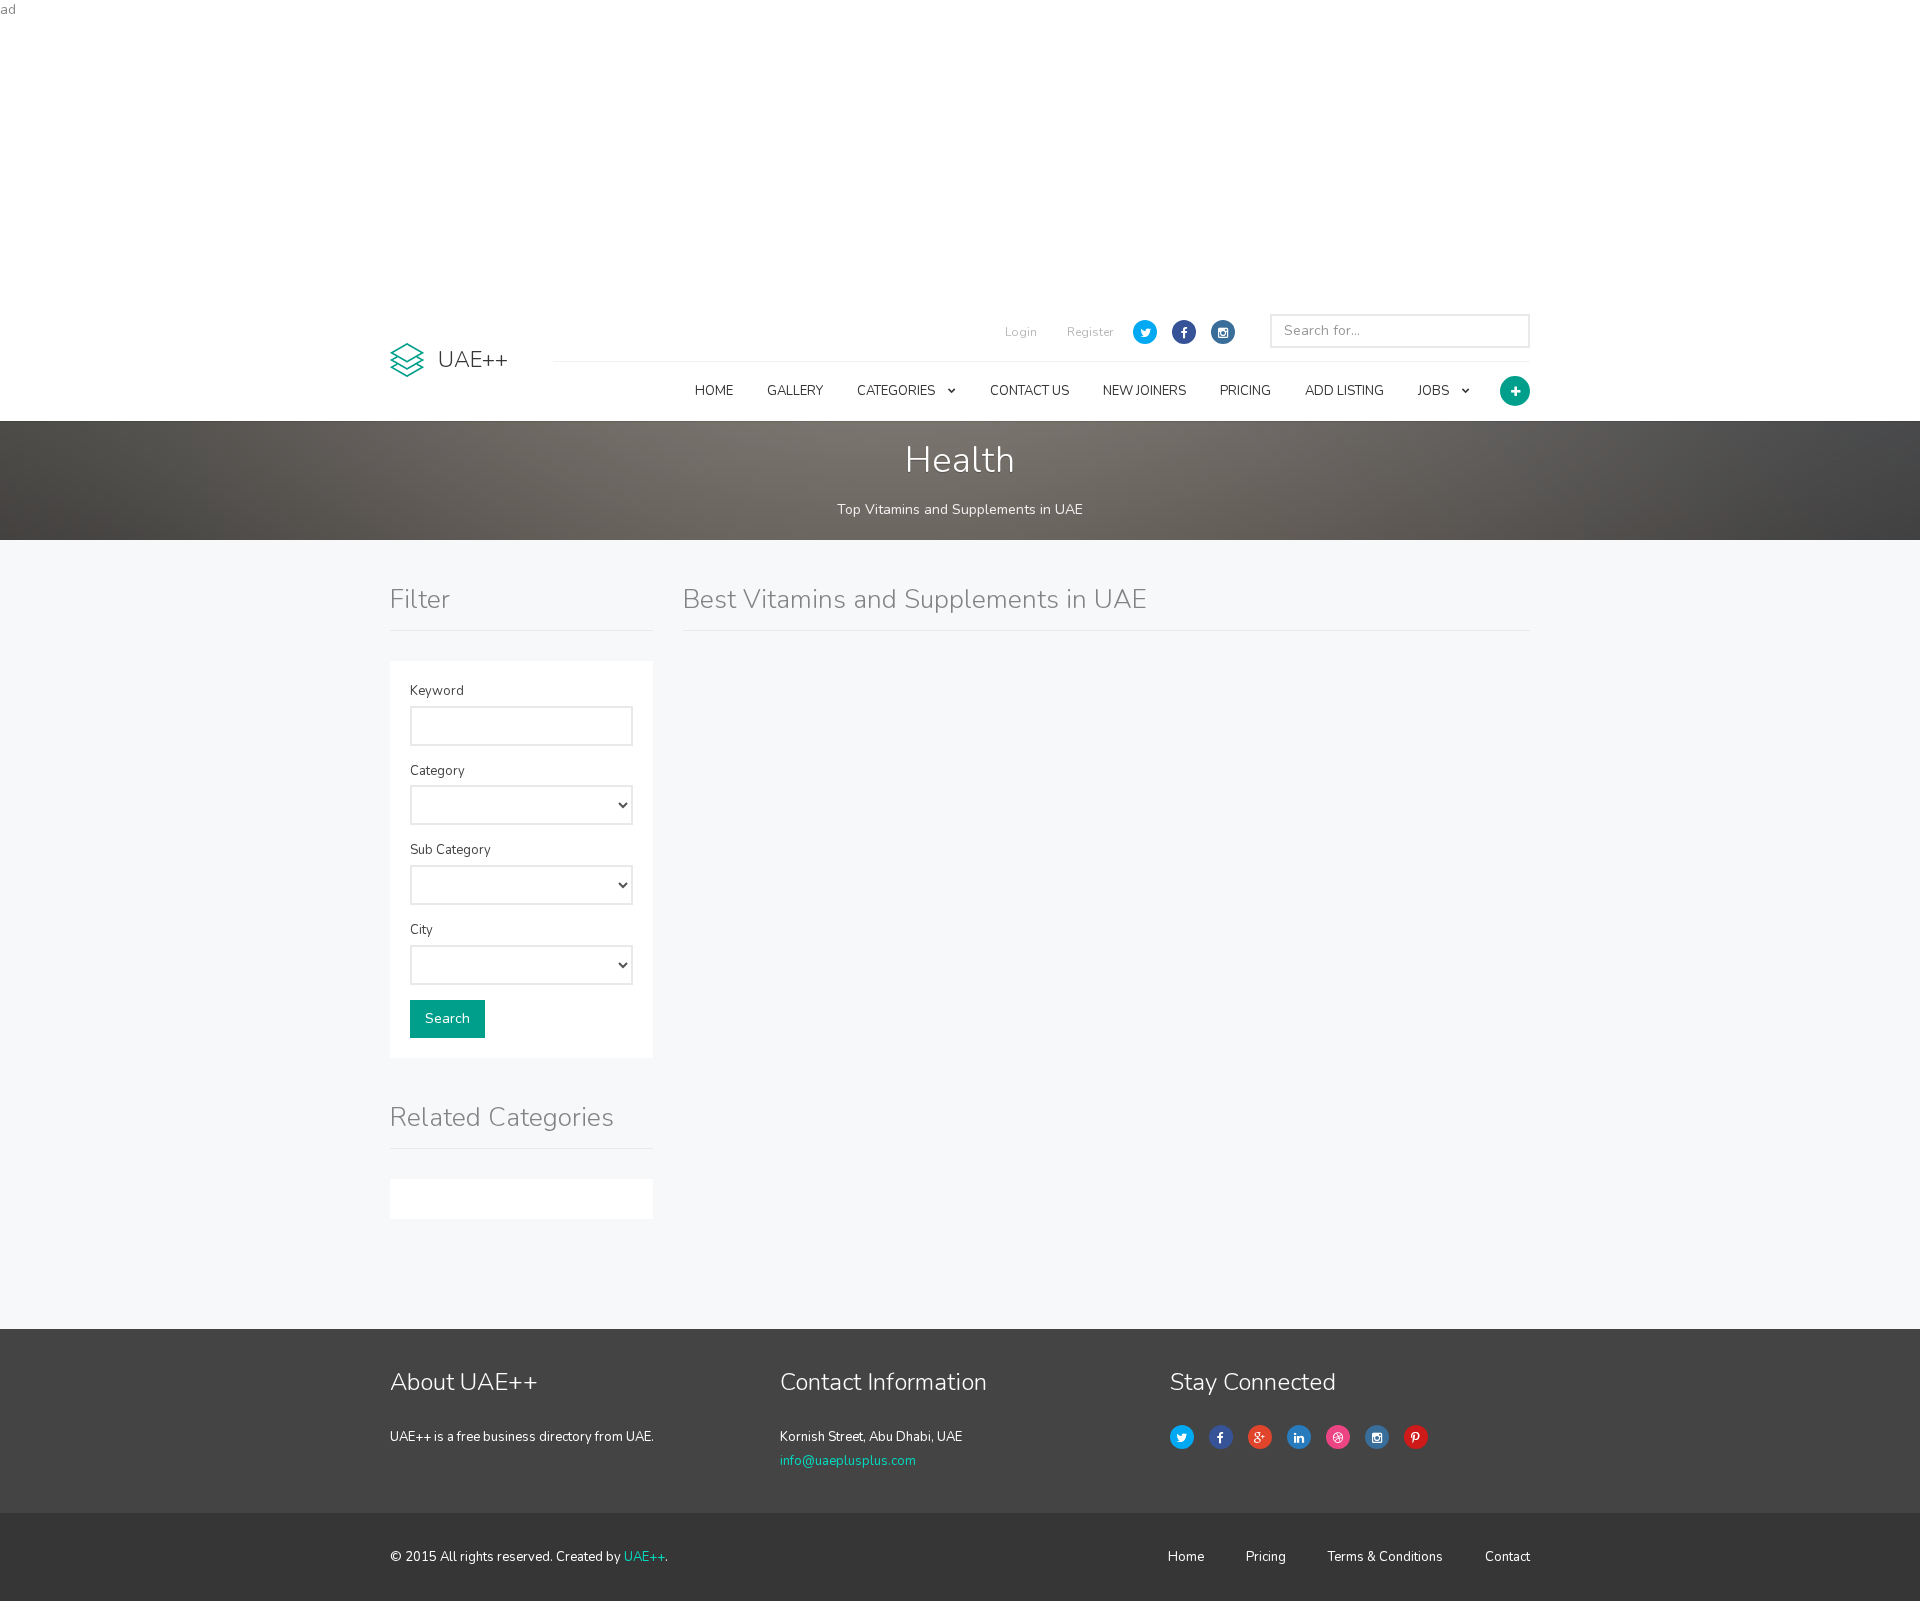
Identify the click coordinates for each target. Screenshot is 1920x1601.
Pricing (1266, 1557)
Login (1021, 332)
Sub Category (450, 850)
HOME (714, 391)
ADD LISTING (1344, 391)
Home (1186, 1557)
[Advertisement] (960, 160)
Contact (1507, 1557)
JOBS (1435, 391)
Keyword (437, 691)
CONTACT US (1029, 391)
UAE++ (644, 1557)
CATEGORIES (897, 391)
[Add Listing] (1515, 391)
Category (437, 771)
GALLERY (795, 391)
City (421, 930)
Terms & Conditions (1385, 1557)
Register (1090, 332)
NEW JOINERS (1144, 391)
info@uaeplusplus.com (848, 1461)
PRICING (1245, 391)
